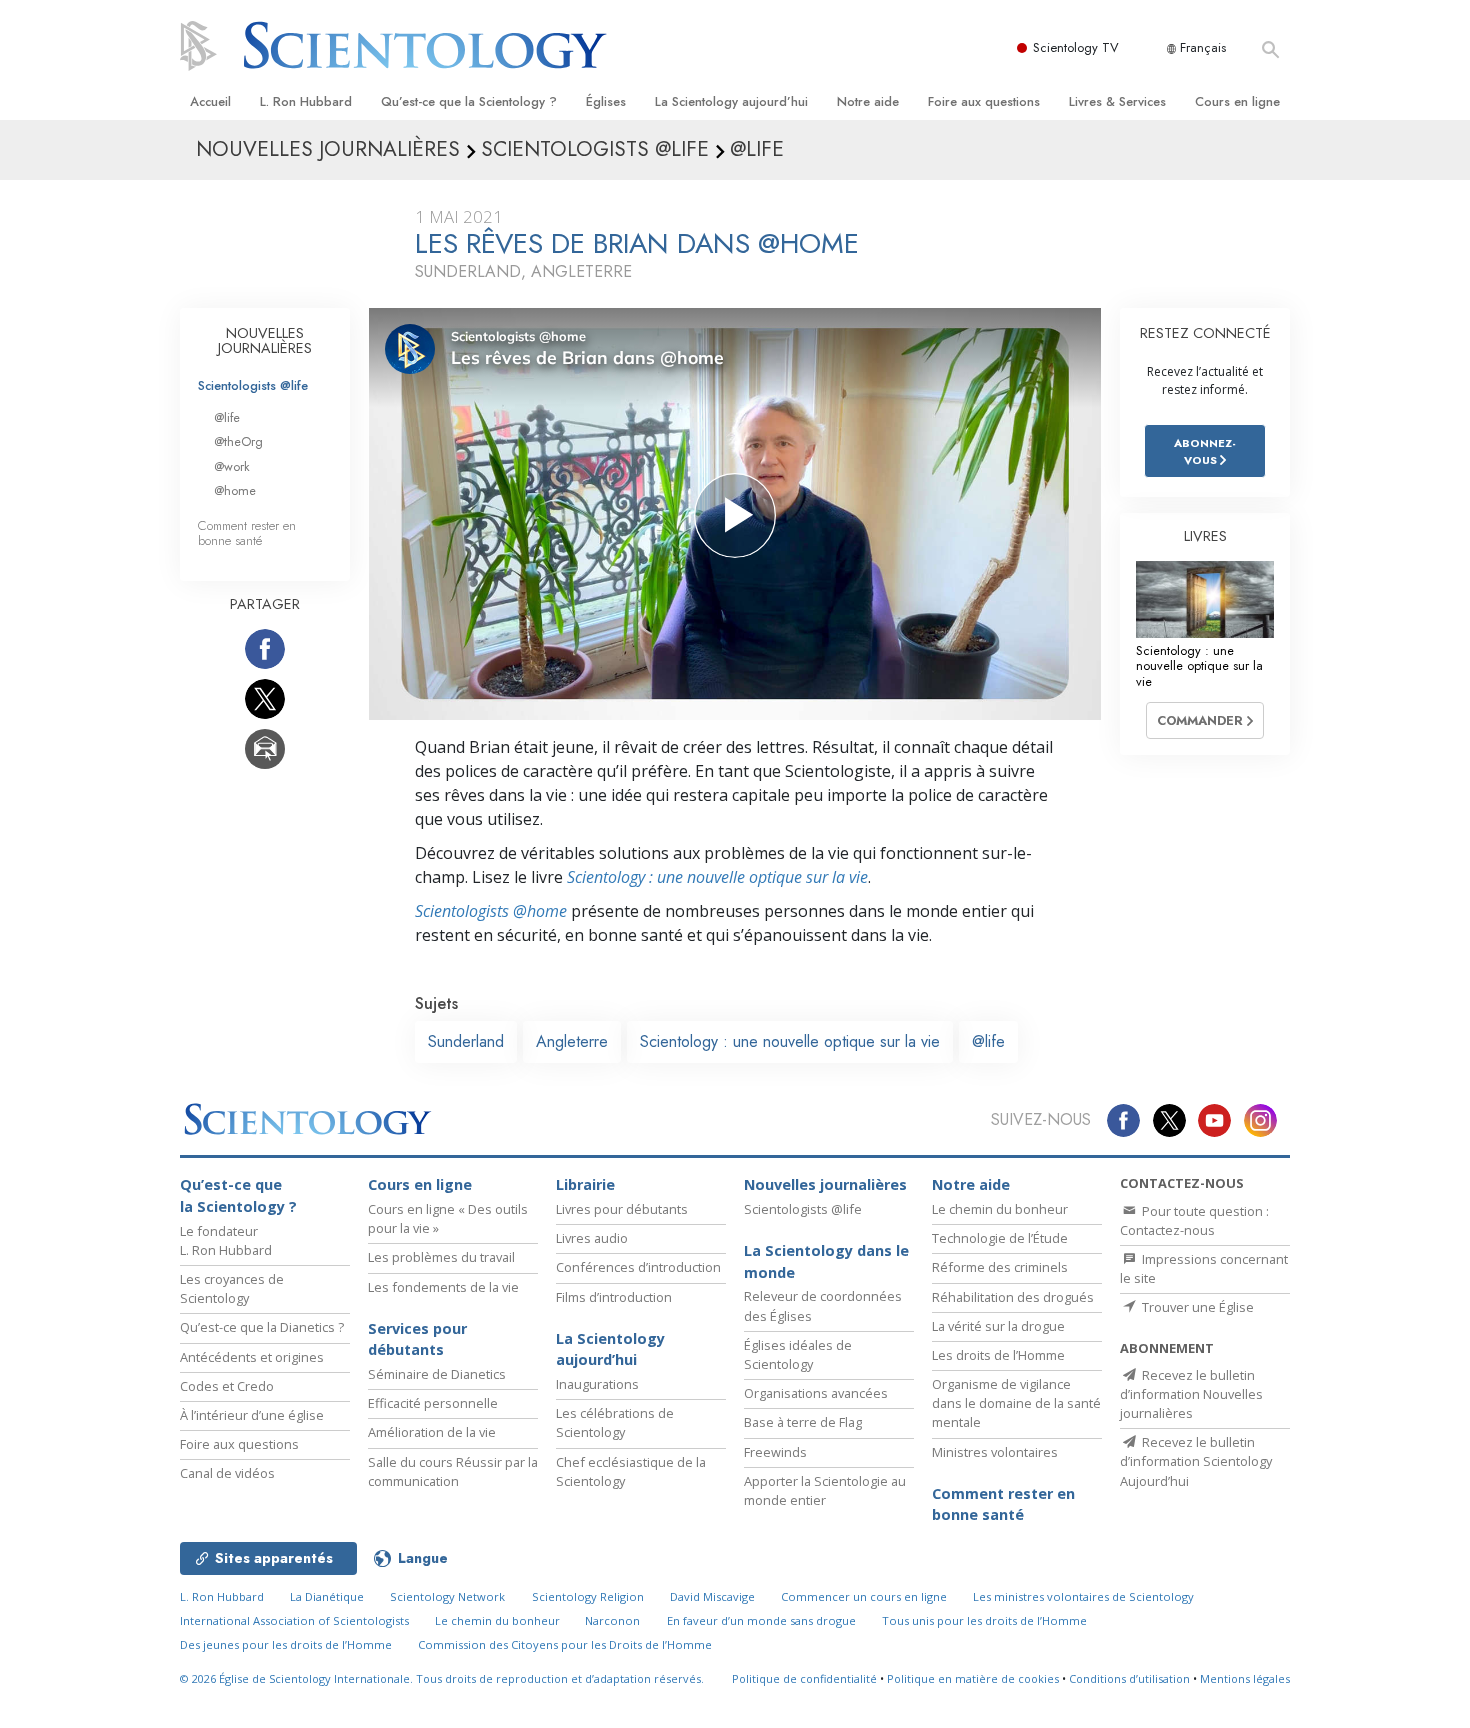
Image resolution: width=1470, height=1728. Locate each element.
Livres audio (592, 1238)
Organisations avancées (816, 1393)
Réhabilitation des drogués (1013, 1297)
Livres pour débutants (622, 1209)
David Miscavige (712, 1596)
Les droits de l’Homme (998, 1355)
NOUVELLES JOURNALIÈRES (265, 341)
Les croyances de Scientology (232, 1288)
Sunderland (466, 1041)
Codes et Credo (227, 1386)
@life (988, 1041)
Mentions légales (1245, 1678)
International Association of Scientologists (294, 1620)
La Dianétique (327, 1596)
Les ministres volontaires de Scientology (1083, 1596)
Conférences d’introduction (638, 1267)
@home (235, 490)
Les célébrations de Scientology (615, 1422)
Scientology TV (1076, 47)
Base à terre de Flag (803, 1422)
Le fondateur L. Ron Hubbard (226, 1240)
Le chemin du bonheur (1000, 1209)
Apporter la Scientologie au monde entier (825, 1490)
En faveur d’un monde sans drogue (761, 1620)
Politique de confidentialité (804, 1678)
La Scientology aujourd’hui (731, 101)
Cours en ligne (1237, 101)
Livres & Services (1117, 101)
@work (232, 466)
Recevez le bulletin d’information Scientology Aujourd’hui (1196, 1461)
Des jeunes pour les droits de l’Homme (286, 1644)
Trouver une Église (1196, 1307)
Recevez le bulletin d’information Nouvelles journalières (1191, 1394)
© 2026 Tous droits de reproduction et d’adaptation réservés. (442, 1678)
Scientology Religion (588, 1596)
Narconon (612, 1620)
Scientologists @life (253, 385)
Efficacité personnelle (433, 1403)
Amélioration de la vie (432, 1432)
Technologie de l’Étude (1000, 1238)
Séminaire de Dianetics (437, 1374)
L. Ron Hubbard (306, 101)
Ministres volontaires (995, 1452)
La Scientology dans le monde (826, 1261)
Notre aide (868, 101)
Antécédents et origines (252, 1357)
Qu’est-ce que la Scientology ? (469, 101)
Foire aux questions (984, 101)
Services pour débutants (417, 1339)
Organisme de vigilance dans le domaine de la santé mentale (1016, 1403)
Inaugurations (597, 1384)
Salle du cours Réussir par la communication (453, 1471)
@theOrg (238, 441)
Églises (606, 101)
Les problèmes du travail (441, 1257)
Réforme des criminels (1000, 1267)
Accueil (210, 101)
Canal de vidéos (227, 1473)
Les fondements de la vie (443, 1287)
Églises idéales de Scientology (798, 1354)
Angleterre (572, 1041)
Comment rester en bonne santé (247, 533)
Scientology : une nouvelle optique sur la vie (717, 877)
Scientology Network (447, 1596)
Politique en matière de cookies (973, 1678)
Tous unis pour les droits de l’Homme (984, 1620)
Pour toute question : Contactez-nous (1194, 1220)
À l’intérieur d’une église (252, 1415)
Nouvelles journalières (825, 1184)
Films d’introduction (614, 1297)
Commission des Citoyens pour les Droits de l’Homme (565, 1644)
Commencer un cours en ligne (864, 1596)
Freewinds (775, 1452)
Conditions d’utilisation (1129, 1678)
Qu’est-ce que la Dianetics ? (262, 1327)
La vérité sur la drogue (998, 1326)
